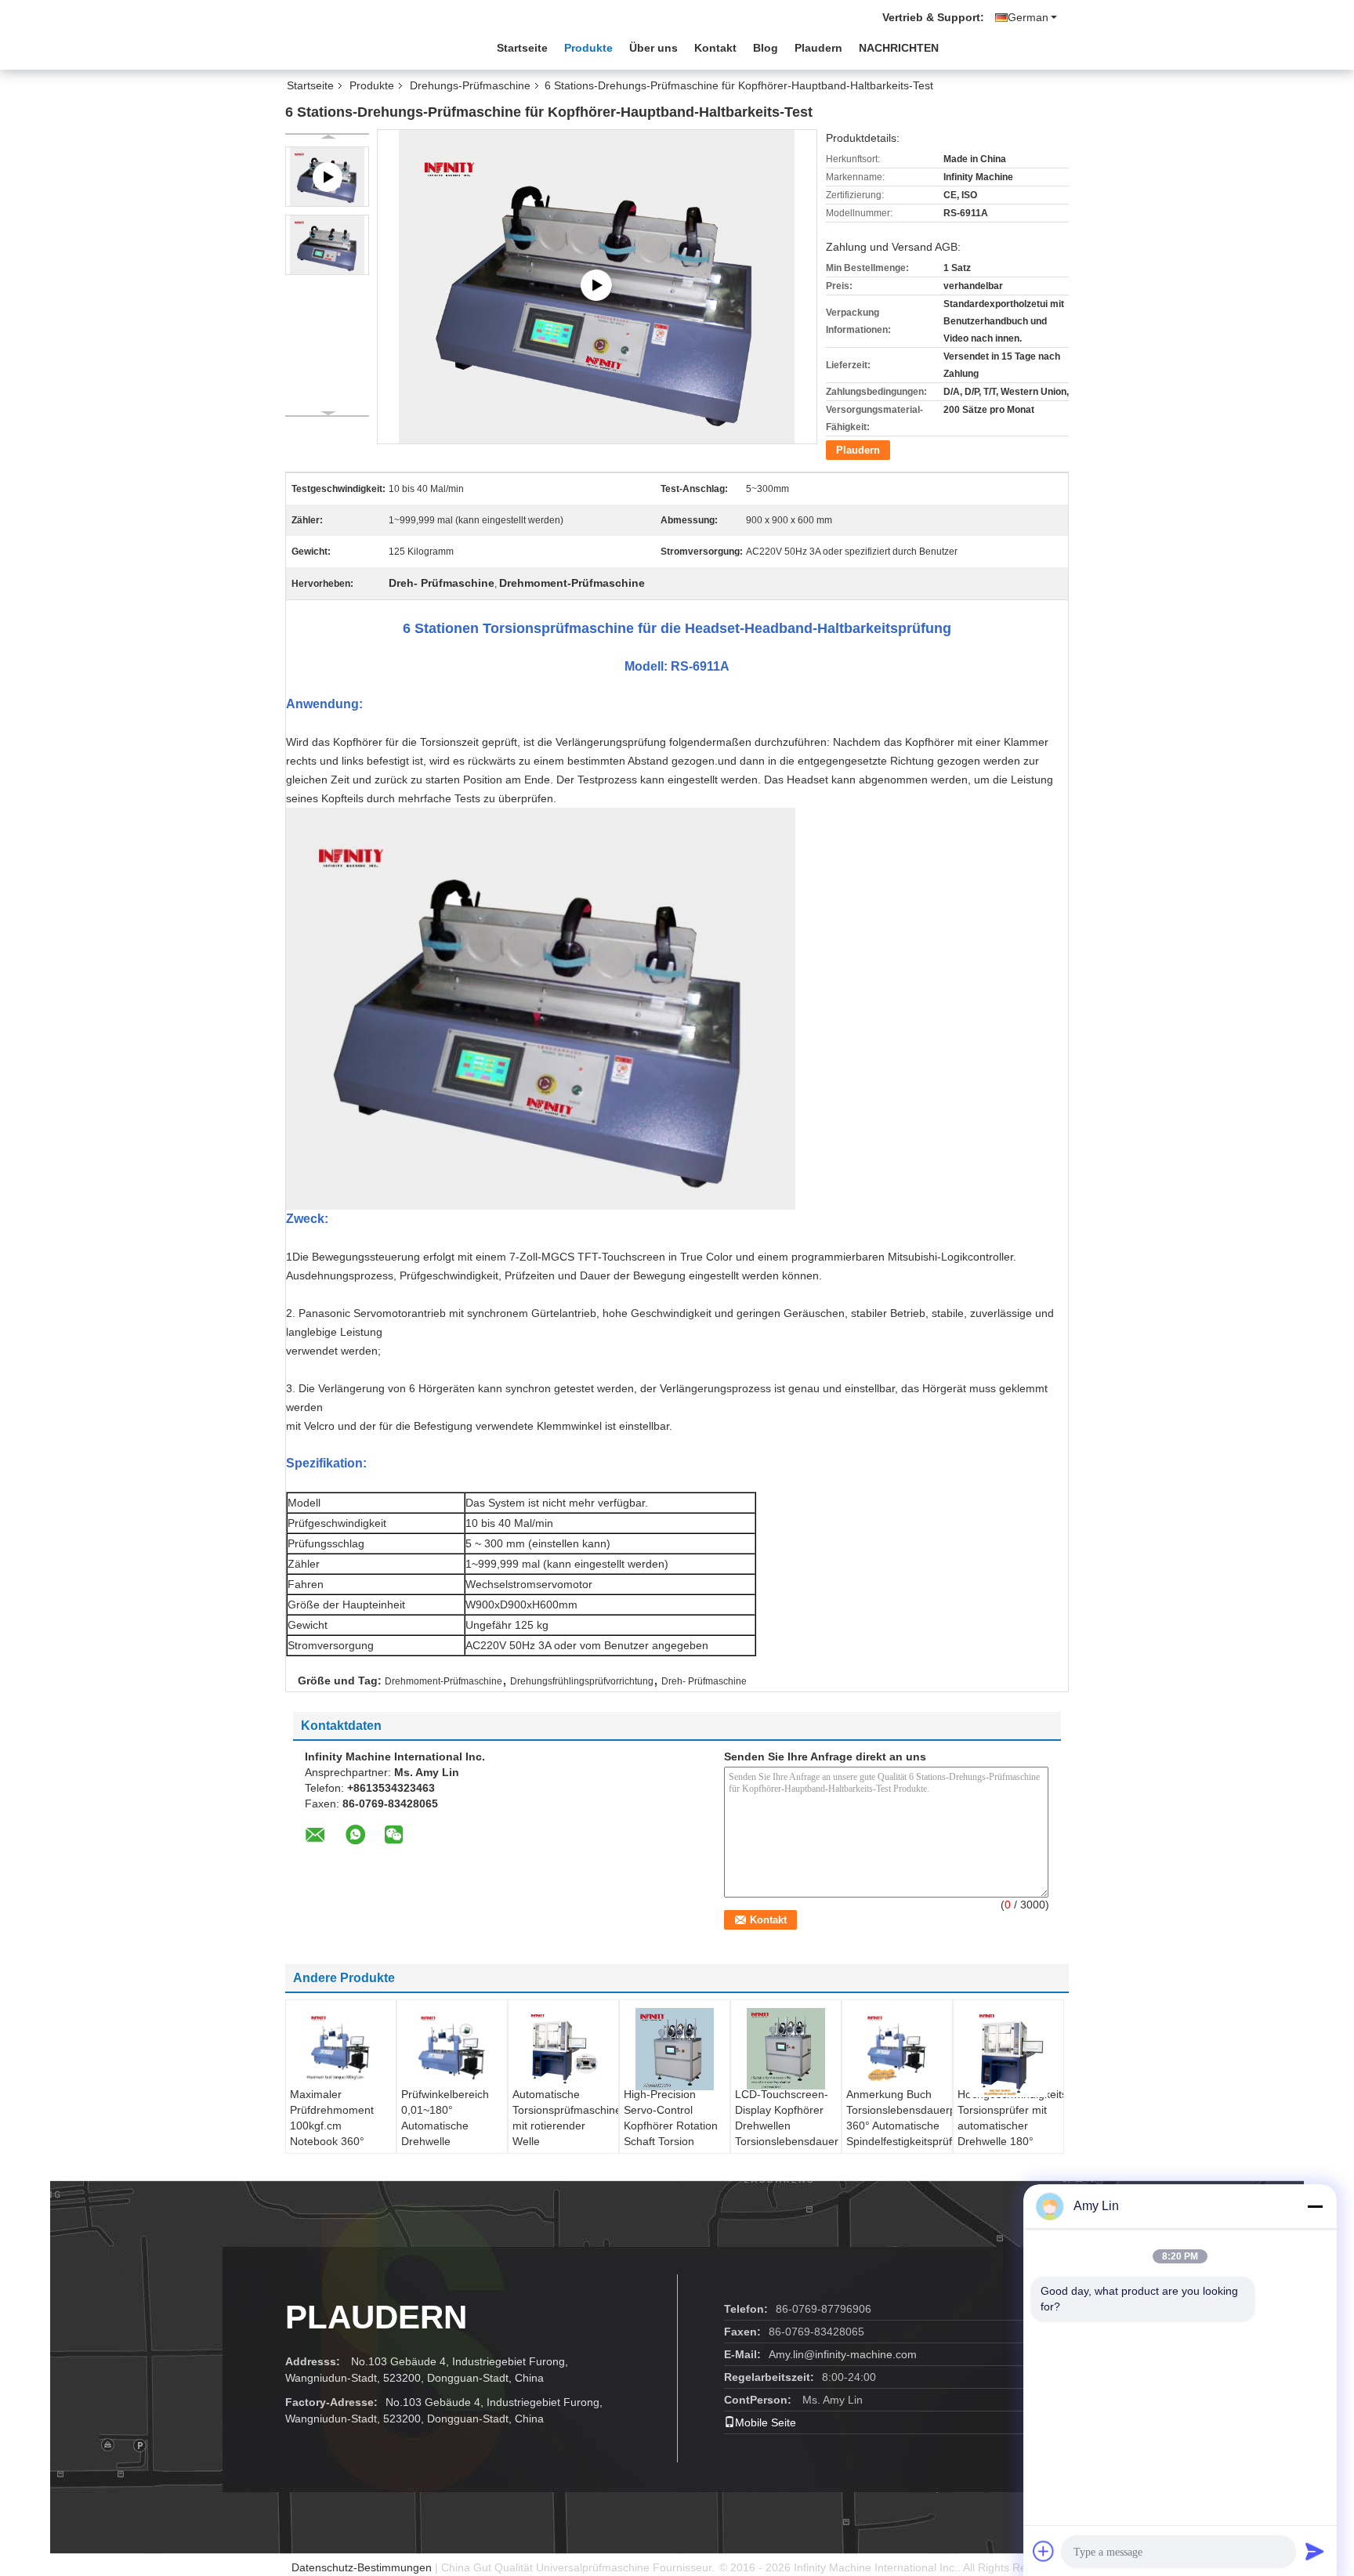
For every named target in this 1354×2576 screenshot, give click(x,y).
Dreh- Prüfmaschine (704, 1681)
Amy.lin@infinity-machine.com (843, 2354)
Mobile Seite (766, 2422)
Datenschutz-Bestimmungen (362, 2567)
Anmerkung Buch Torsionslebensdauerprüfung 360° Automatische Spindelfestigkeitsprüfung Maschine (899, 2126)
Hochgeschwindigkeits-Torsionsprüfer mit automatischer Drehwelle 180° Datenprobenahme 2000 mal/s (1010, 2133)
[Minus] (1315, 2206)
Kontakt (715, 48)
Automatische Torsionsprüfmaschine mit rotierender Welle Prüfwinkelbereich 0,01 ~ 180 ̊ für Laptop (565, 2141)
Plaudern (818, 48)
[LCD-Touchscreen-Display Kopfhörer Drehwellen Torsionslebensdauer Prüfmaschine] (786, 2049)
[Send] (1315, 2551)
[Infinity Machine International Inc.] (371, 46)
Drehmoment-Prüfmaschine (443, 1681)
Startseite (522, 48)
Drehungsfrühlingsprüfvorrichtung (582, 1681)
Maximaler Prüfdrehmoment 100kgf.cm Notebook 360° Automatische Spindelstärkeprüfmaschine (343, 2133)
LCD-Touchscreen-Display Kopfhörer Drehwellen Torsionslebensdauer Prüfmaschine (787, 2126)
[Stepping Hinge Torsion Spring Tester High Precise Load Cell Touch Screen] (597, 286)
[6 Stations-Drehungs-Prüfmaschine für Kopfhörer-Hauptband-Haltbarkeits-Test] (327, 245)
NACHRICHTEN (899, 48)
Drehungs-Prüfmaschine (470, 85)
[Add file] (1044, 2551)
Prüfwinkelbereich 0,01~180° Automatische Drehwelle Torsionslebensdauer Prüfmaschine (453, 2133)
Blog (766, 48)
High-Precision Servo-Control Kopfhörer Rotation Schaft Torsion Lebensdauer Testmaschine (671, 2133)
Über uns (653, 48)
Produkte (588, 48)
